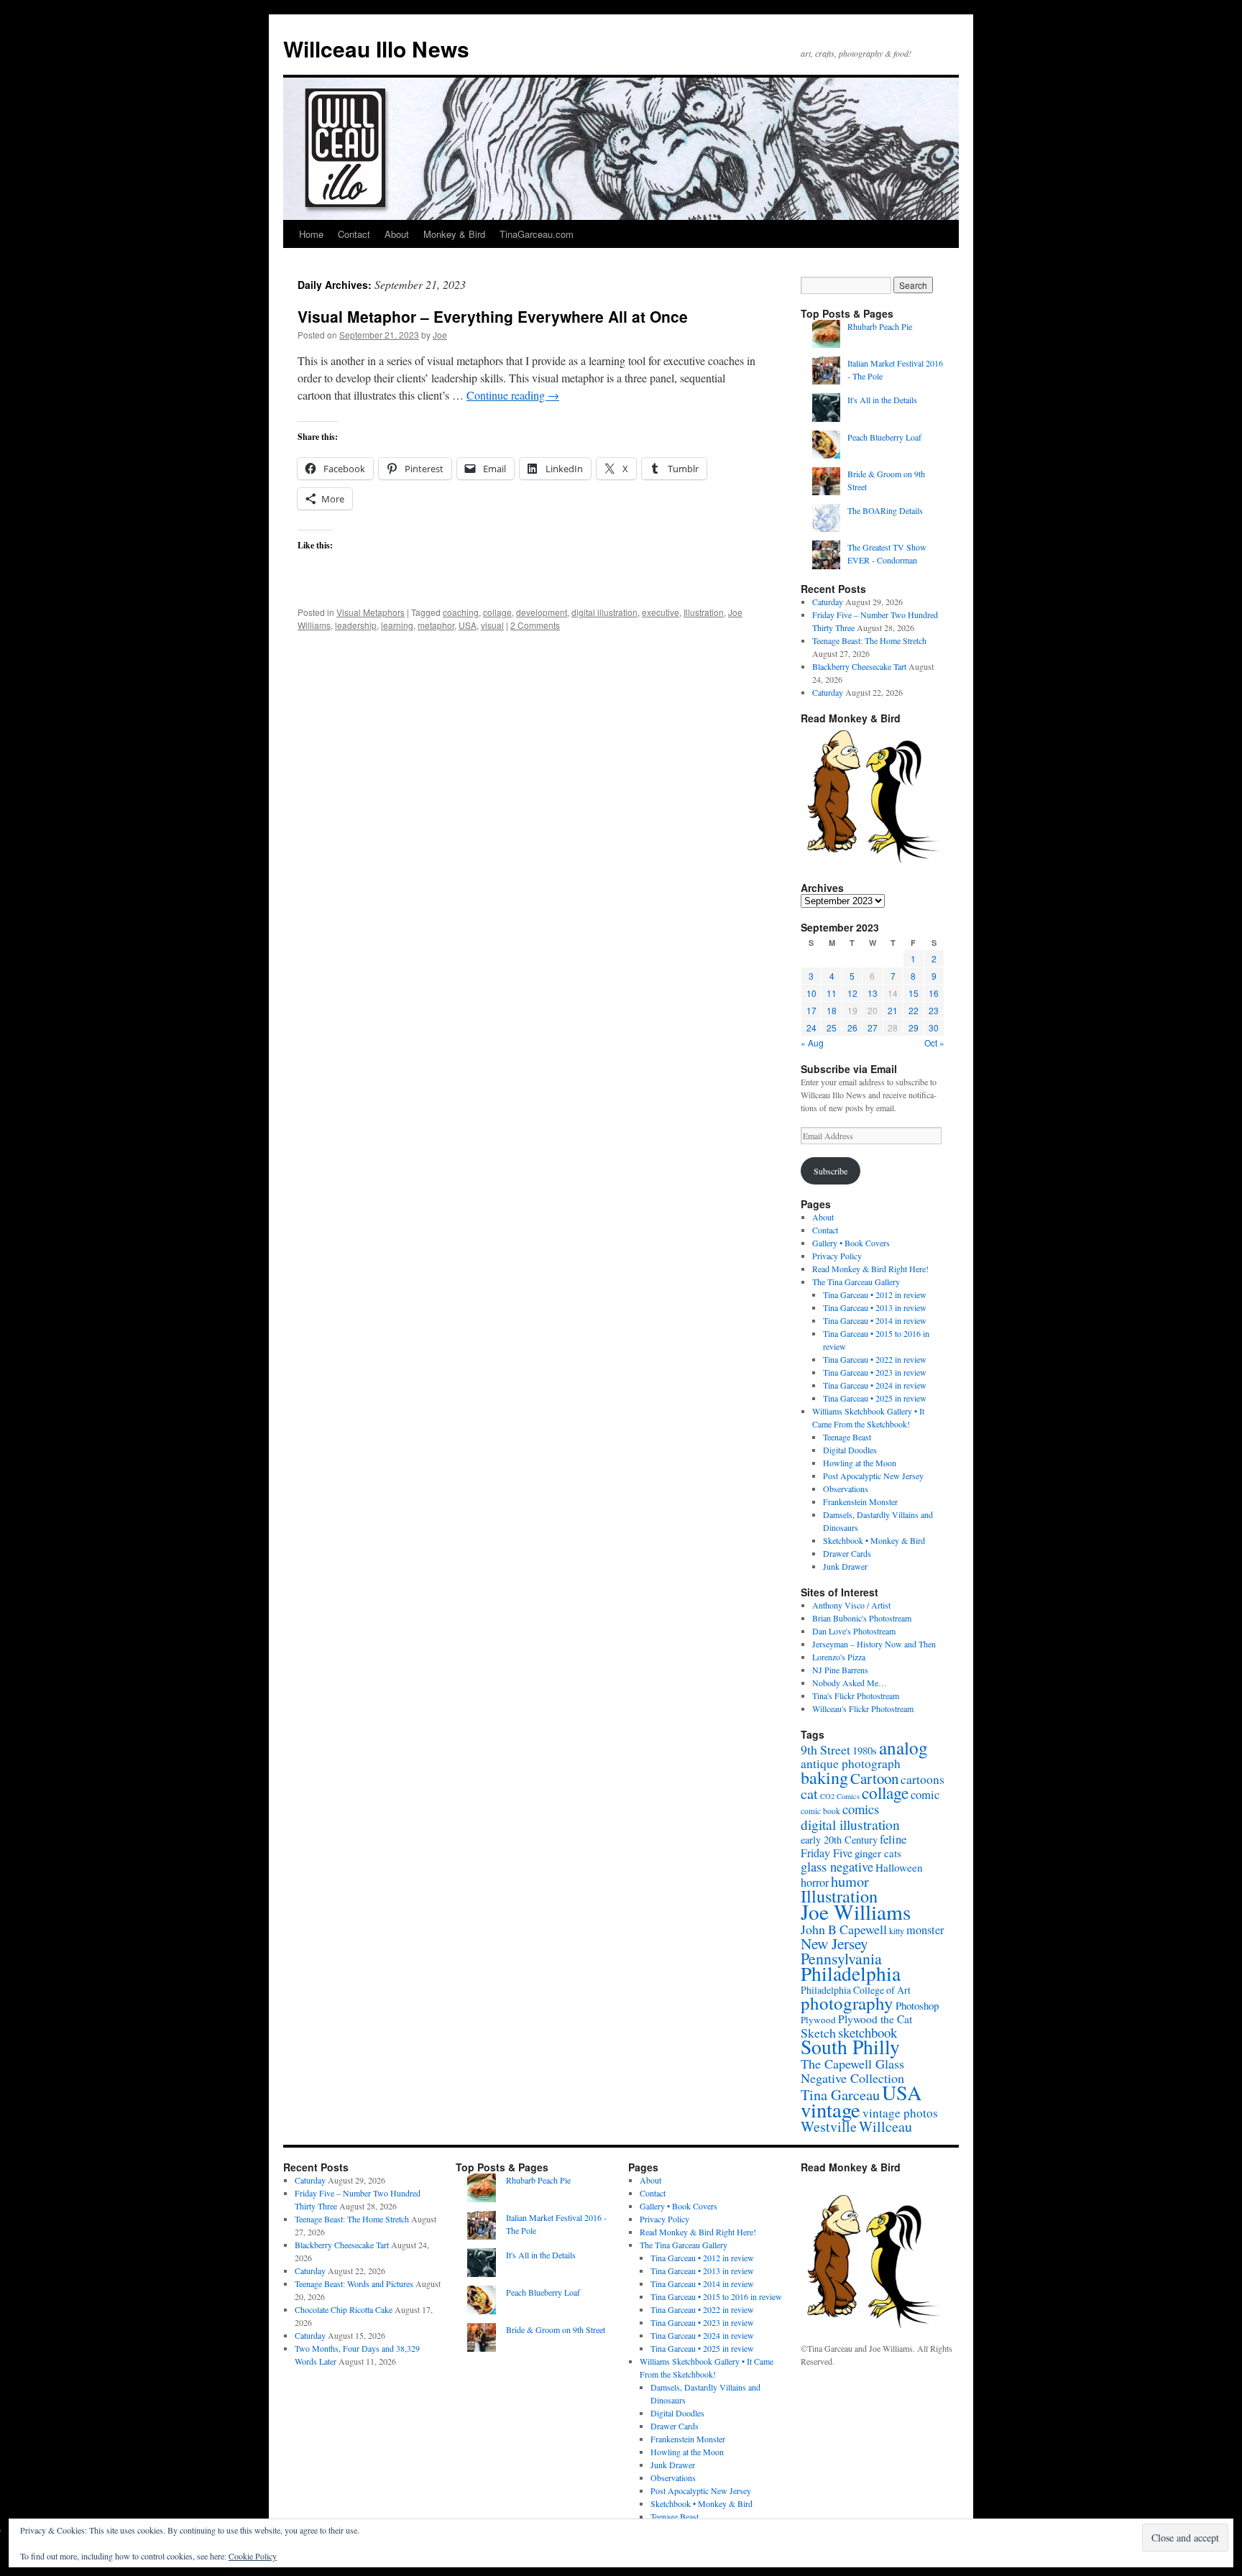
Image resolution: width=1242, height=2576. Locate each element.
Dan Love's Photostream (854, 1631)
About (397, 234)
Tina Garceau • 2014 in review (875, 1320)
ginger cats (878, 1853)
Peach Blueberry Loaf (884, 437)
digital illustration (604, 612)
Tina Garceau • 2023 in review (875, 1372)
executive (661, 612)
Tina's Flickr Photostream (856, 1696)
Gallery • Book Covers (851, 1243)
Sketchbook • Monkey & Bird (874, 1540)
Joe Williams (856, 1912)
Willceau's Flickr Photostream (863, 1708)
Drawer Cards (847, 1553)
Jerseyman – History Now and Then (874, 1644)
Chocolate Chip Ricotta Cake (344, 2309)
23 (934, 1010)
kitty (897, 1931)
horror (815, 1882)
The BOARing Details (885, 510)
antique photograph (851, 1763)
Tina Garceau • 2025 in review (875, 1398)
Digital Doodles (850, 1450)
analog (903, 1747)
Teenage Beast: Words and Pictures (354, 2283)
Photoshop (917, 2005)
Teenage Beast (847, 1437)
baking (824, 1777)
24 (811, 1027)
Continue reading (513, 395)
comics (861, 1809)
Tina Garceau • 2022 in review (875, 1359)
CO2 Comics (840, 1796)
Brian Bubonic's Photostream (862, 1618)
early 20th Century (839, 1840)
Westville (829, 2126)
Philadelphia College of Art (856, 1990)
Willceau (885, 2126)
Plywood (818, 2020)
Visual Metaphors (371, 612)
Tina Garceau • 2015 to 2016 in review (716, 2296)
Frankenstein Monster (860, 1501)
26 (852, 1027)
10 (811, 993)
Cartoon (874, 1778)
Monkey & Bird (454, 234)
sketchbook (868, 2032)
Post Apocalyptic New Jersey (873, 1476)
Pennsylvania (841, 1958)
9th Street (825, 1749)
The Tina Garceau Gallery (856, 1282)
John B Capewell (844, 1929)
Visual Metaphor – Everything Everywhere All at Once (493, 316)
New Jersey (834, 1943)
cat (809, 1793)
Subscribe (831, 1171)
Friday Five (827, 1853)
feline (893, 1839)
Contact (354, 234)
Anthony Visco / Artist (851, 1605)
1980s (865, 1750)
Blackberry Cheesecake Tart (859, 666)
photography (847, 2003)
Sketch (818, 2033)
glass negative (837, 1867)
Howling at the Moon (860, 1463)
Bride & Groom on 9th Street (556, 2329)
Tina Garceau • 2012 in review (875, 1294)
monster (925, 1930)
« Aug (812, 1043)
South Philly (850, 2047)
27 (873, 1027)
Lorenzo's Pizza (839, 1657)
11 (832, 993)
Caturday (828, 602)
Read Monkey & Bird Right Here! (870, 1269)
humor (850, 1881)
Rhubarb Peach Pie (880, 326)
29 (914, 1027)
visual (492, 625)
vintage (831, 2110)
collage (497, 612)
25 (832, 1027)
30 (934, 1027)
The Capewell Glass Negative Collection (852, 2071)
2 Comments (535, 625)
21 (893, 1010)
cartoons (923, 1779)
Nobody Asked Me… (850, 1683)
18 (832, 1010)
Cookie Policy (253, 2556)
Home (311, 234)
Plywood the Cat (875, 2019)
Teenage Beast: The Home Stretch (869, 640)
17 (811, 1010)
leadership (356, 625)
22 (914, 1010)
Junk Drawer (845, 1566)
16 (934, 993)
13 (873, 993)
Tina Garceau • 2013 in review (875, 1307)
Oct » (934, 1043)
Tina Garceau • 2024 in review (875, 1385)
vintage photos (900, 2113)
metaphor (436, 625)
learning (397, 625)
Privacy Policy (837, 1256)
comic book (820, 1811)
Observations (846, 1489)
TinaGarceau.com (537, 234)
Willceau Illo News (376, 49)
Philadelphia (851, 1973)
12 (852, 993)
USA (468, 625)
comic (925, 1795)
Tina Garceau (840, 2094)
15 (914, 993)
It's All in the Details (882, 400)
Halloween (899, 1867)
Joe (440, 335)
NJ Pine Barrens (840, 1670)
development (542, 612)
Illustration (704, 612)
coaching (461, 612)
